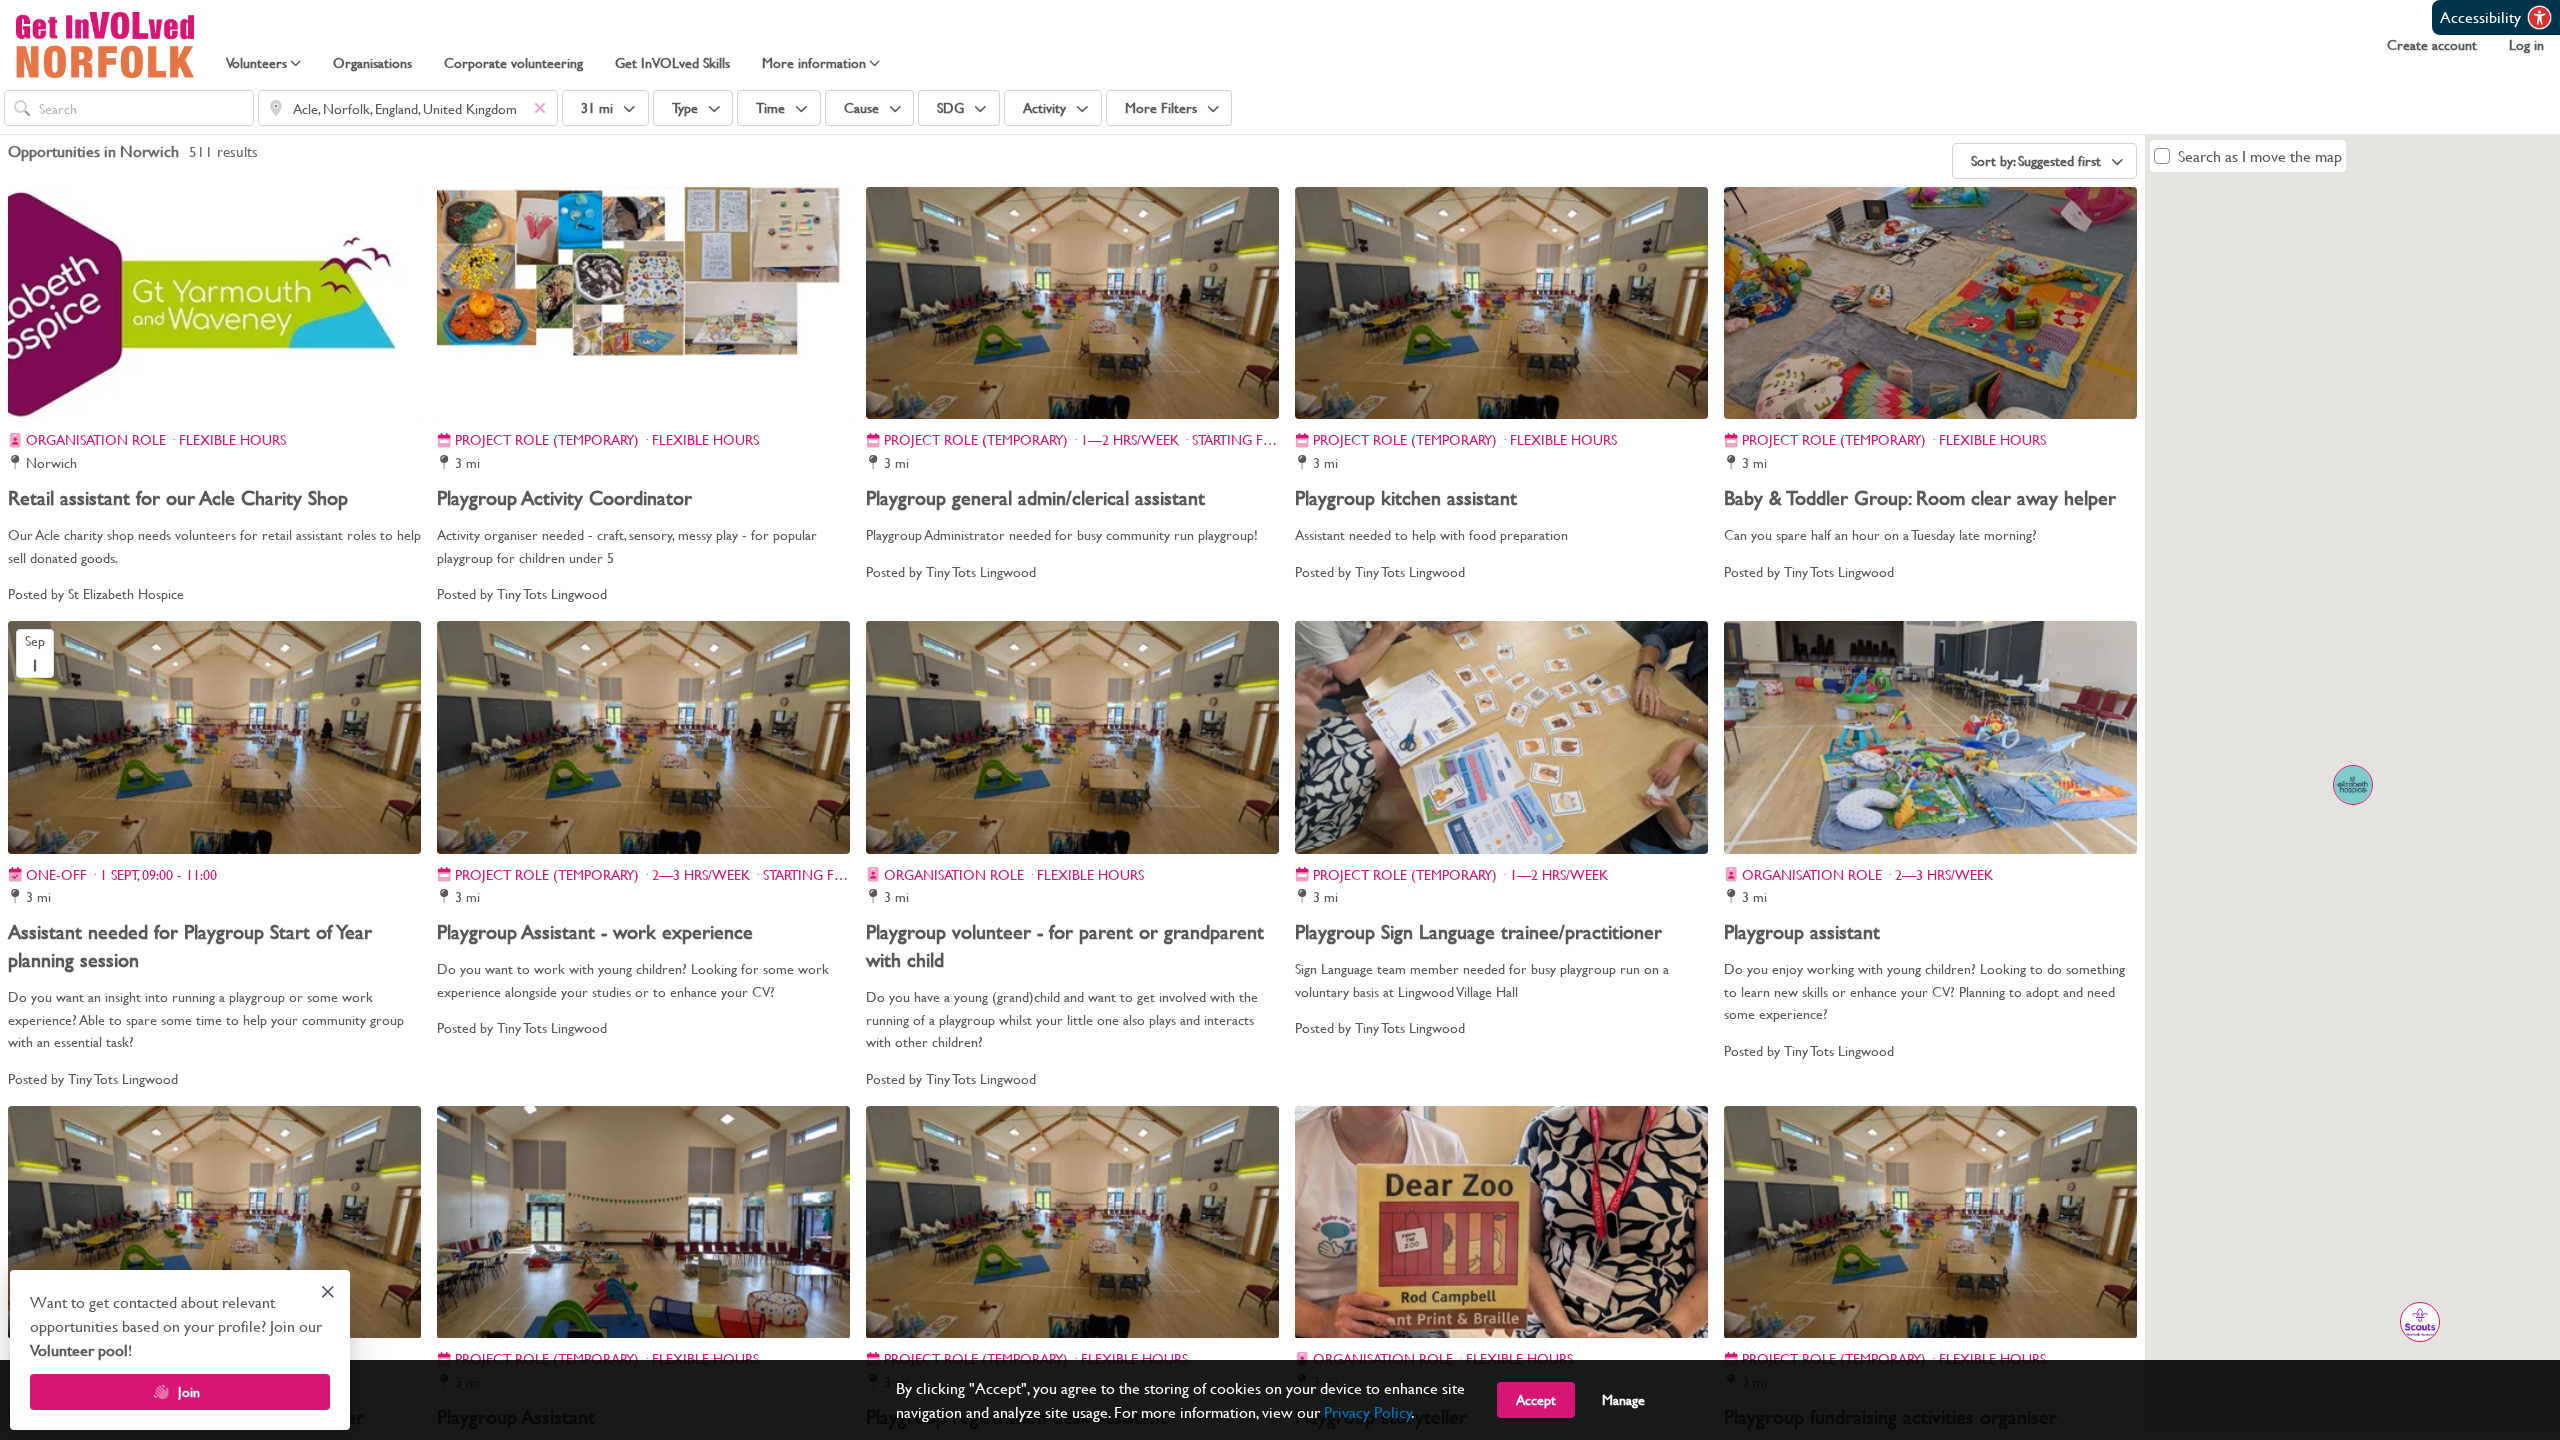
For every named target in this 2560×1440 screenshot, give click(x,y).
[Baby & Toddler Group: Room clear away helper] (1930, 303)
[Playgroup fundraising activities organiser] (1930, 1222)
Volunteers (256, 63)
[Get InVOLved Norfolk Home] (105, 45)
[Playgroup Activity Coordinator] (643, 303)
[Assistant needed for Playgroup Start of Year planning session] (214, 737)
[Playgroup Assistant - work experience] (643, 737)
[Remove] (540, 108)
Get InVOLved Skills (672, 63)
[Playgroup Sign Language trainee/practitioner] (1501, 737)
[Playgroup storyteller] (1501, 1222)
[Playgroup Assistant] (643, 1222)
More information (814, 63)
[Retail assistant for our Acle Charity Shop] (214, 303)
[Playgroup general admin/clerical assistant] (1072, 303)
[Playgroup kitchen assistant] (1501, 303)
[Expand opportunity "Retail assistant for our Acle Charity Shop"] (2352, 784)
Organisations (372, 63)
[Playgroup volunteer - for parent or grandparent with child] (1072, 737)
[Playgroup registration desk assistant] (1072, 1222)
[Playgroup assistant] (1930, 737)
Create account (2432, 45)
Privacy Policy (1368, 1411)
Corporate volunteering (513, 63)
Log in (2526, 45)
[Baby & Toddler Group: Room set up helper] (214, 1222)
